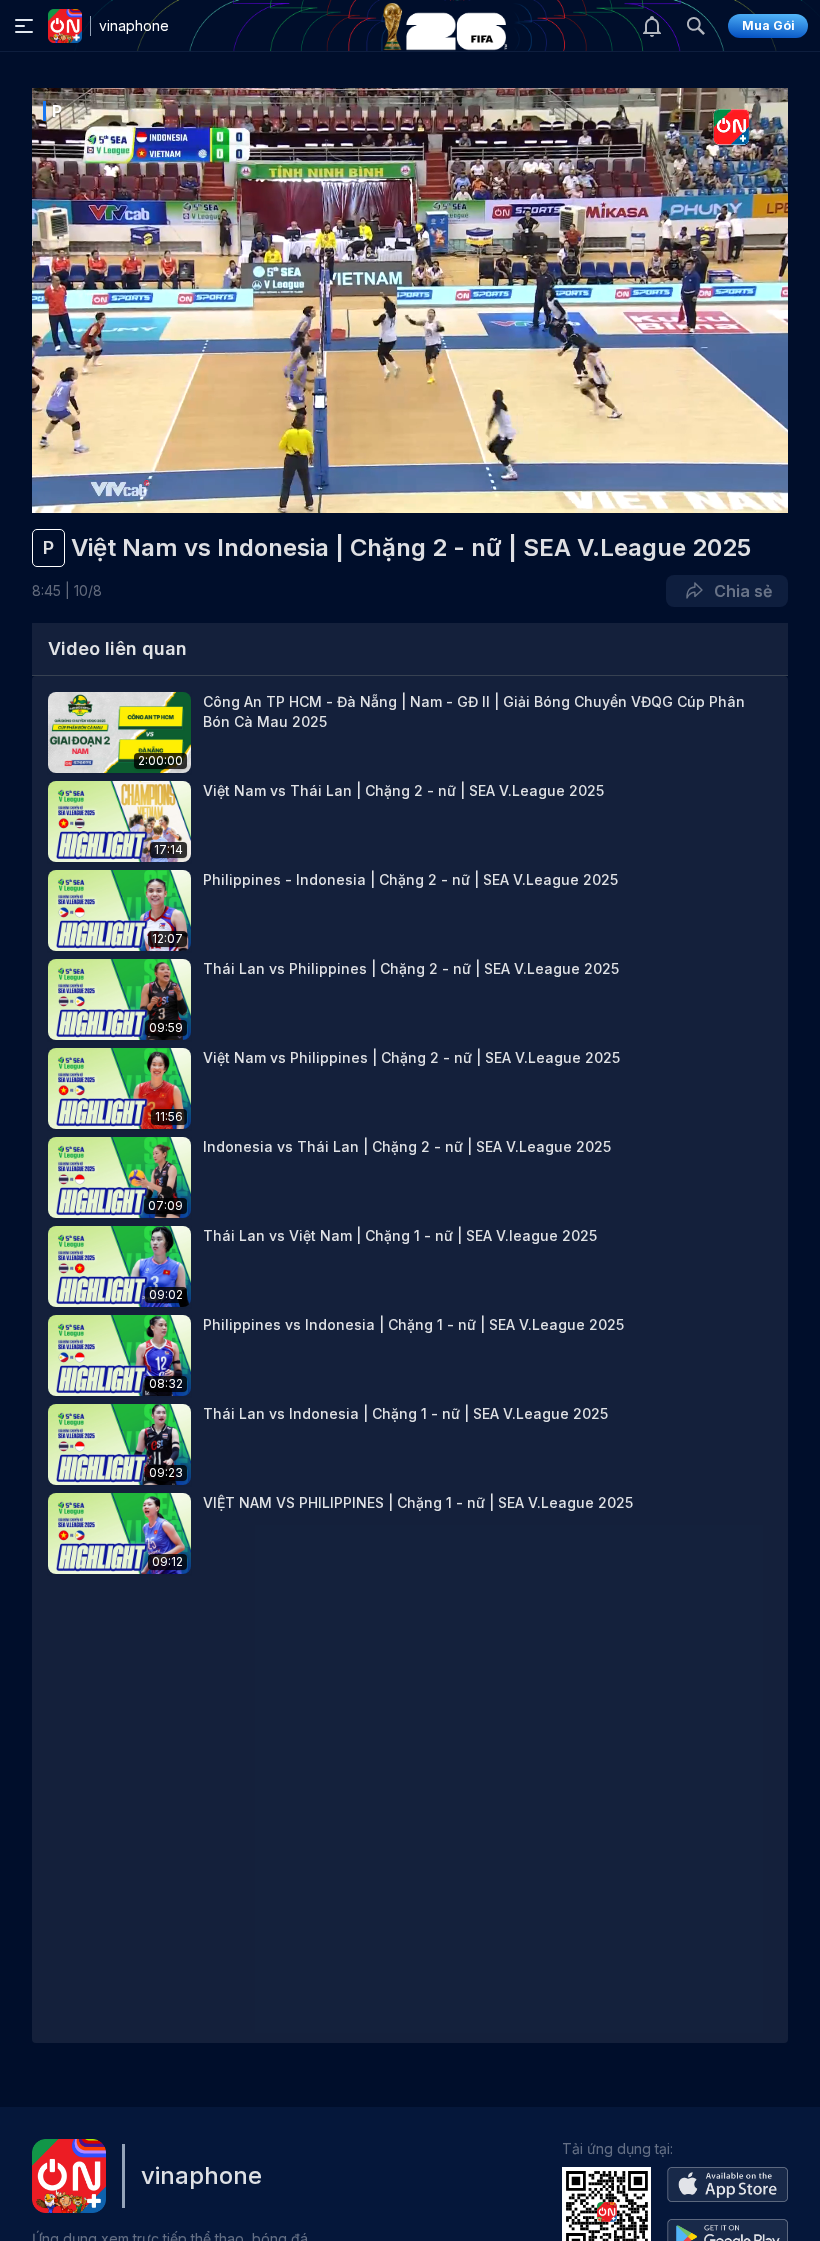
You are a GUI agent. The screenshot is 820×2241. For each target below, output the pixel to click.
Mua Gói (768, 25)
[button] (410, 732)
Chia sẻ (739, 591)
